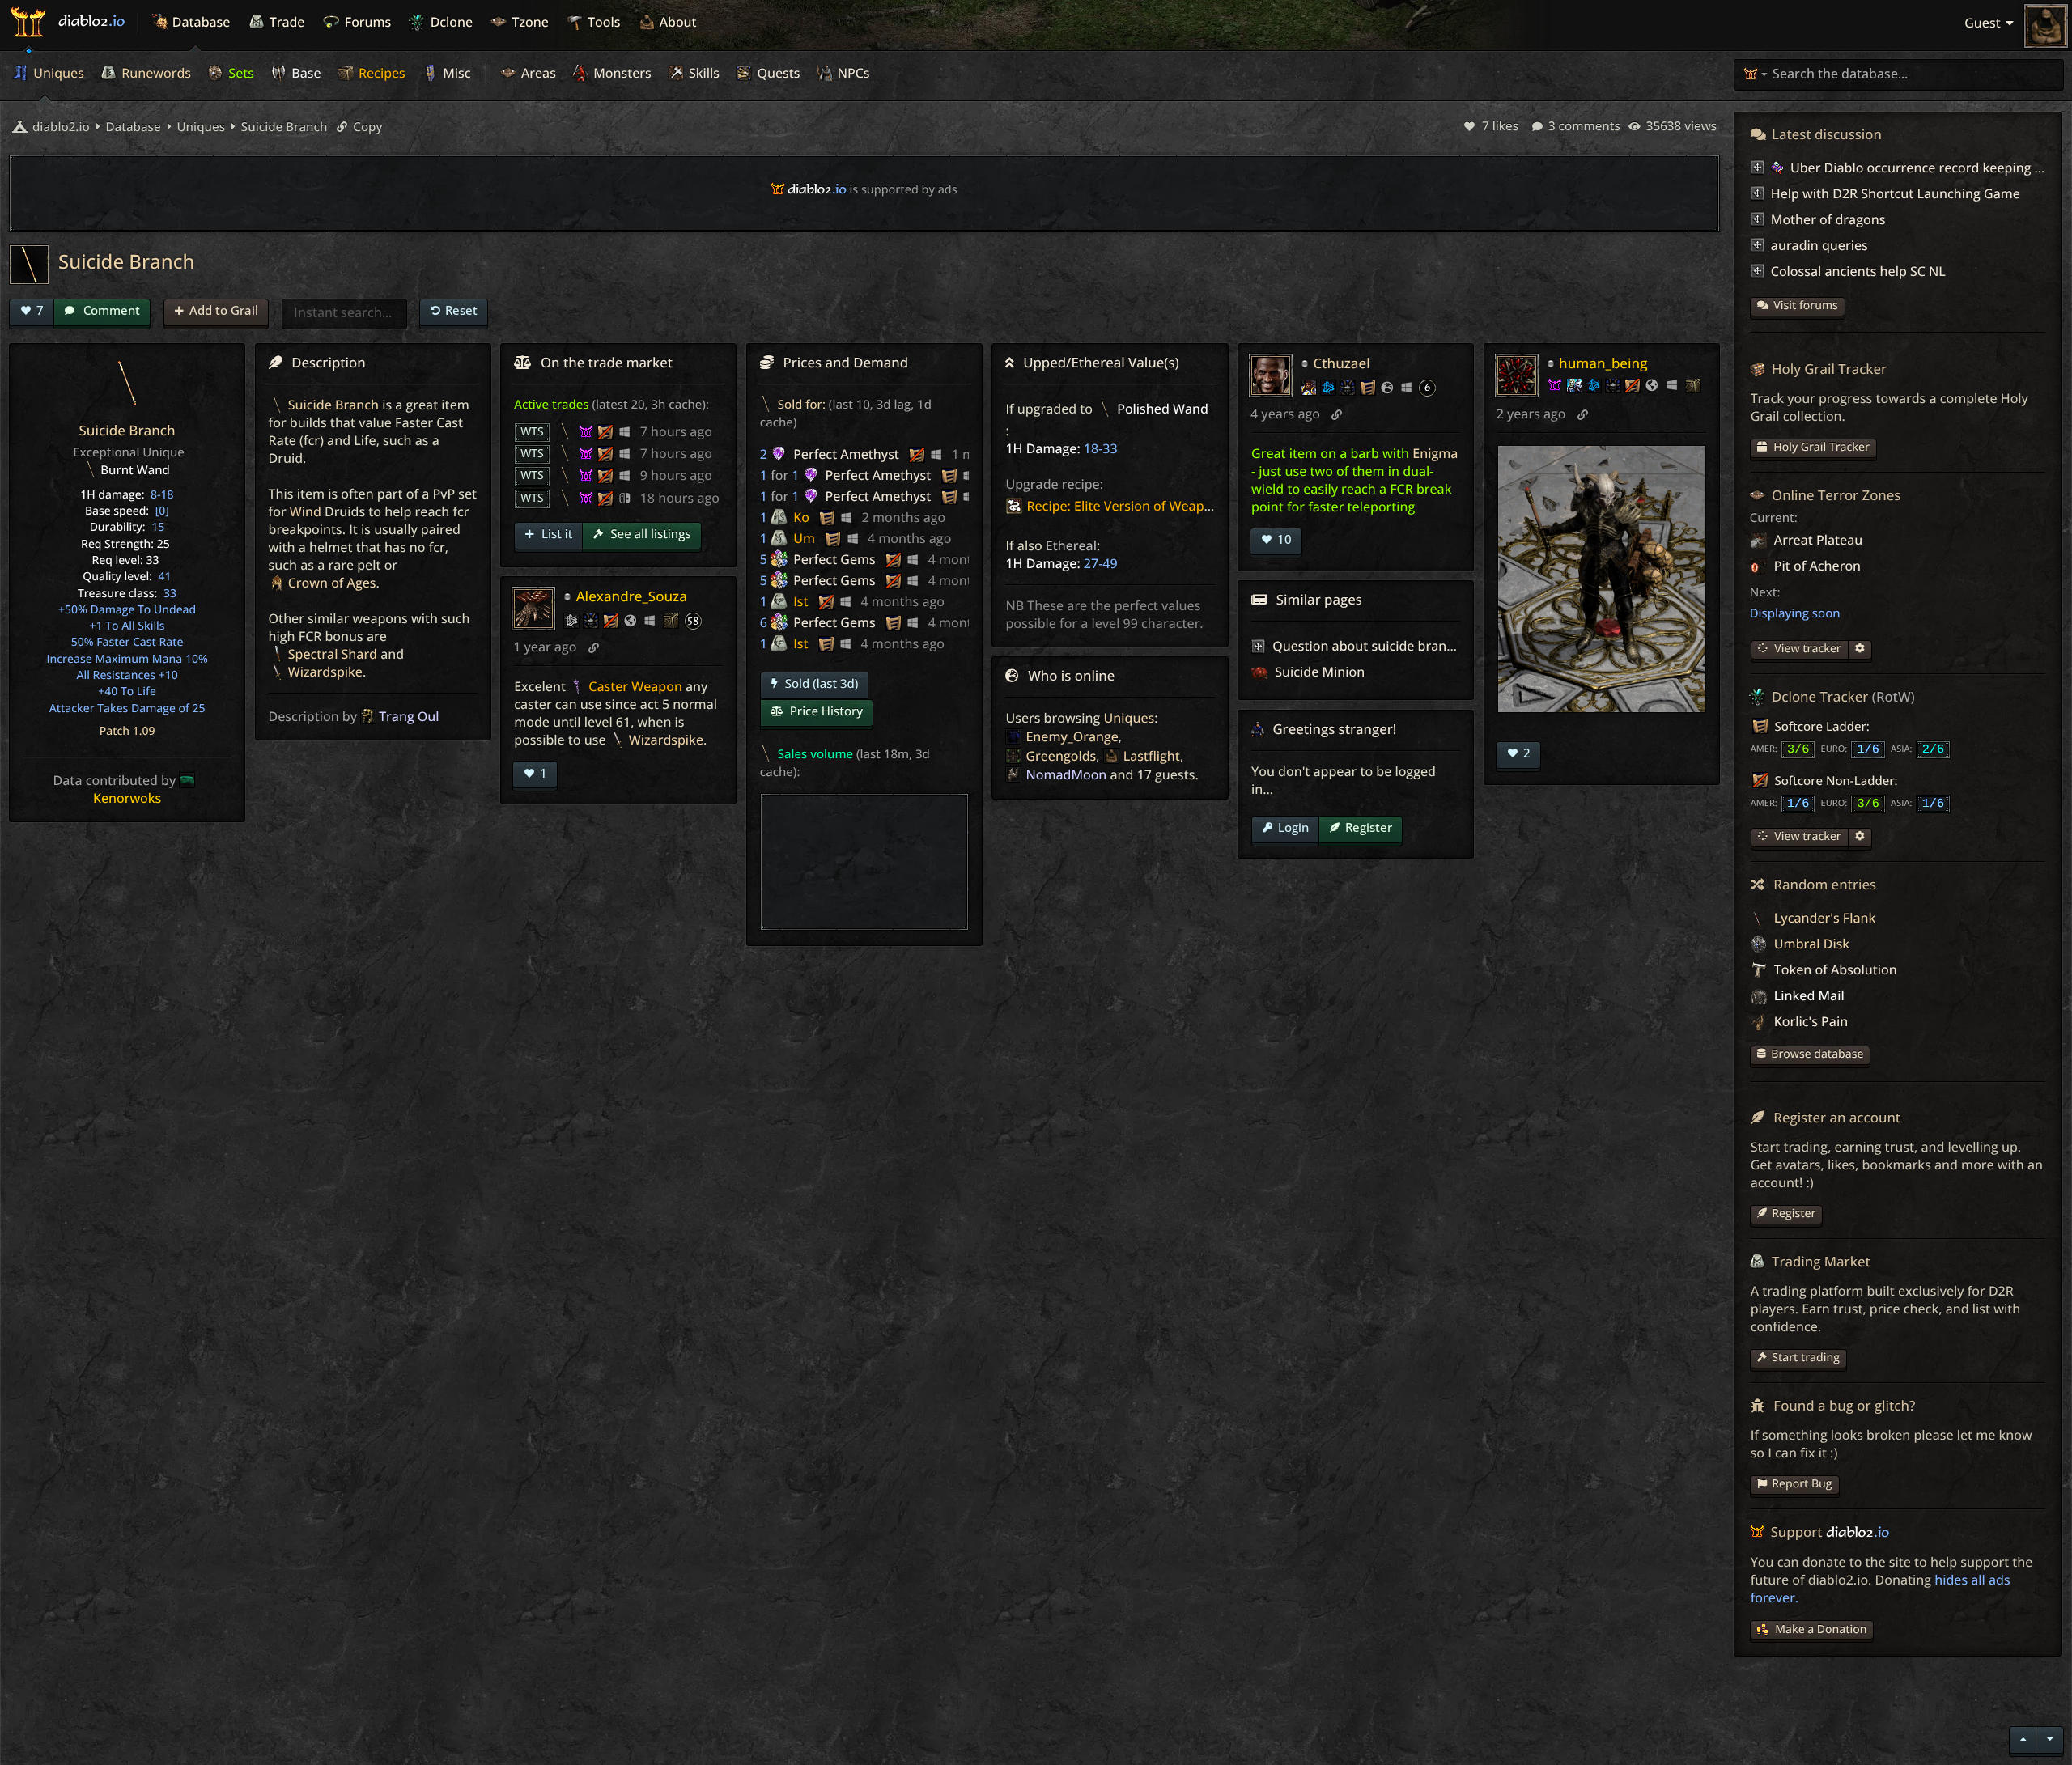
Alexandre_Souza (632, 596)
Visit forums (1806, 305)
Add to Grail (224, 310)
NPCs (852, 73)
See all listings (649, 534)
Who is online (1071, 675)
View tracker (1807, 649)
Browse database (1817, 1054)
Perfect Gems (834, 559)
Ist (800, 601)
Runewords (155, 73)
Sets (240, 73)
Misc (455, 73)
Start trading (1806, 1358)
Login (1293, 827)
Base (305, 73)
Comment (110, 310)
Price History (825, 711)
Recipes (380, 73)
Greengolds (1061, 756)
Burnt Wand (135, 470)
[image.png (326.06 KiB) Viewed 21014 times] (1602, 579)
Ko (801, 517)
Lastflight (1152, 756)
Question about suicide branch (1367, 646)
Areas (537, 73)
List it (555, 534)
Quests (777, 73)
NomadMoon (1066, 774)
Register (1369, 827)
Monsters (621, 73)
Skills (703, 73)
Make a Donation (1821, 1629)
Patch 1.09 (127, 731)
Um (804, 538)
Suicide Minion (1318, 672)
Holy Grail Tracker (1820, 447)
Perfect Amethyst (846, 454)
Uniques (57, 73)
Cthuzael (1341, 363)
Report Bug (1802, 1484)
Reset (461, 310)
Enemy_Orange (1072, 736)
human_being (1603, 363)
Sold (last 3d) (820, 684)
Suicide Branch (283, 127)
